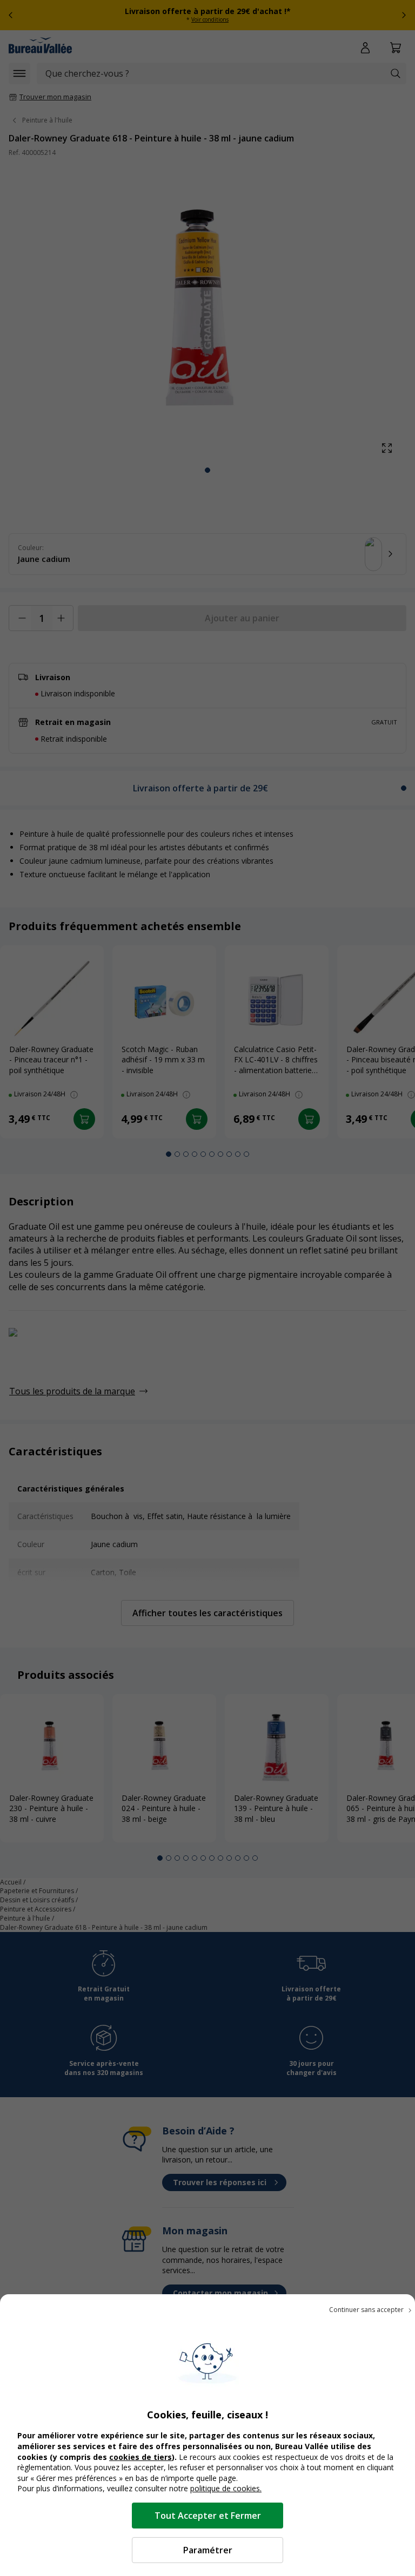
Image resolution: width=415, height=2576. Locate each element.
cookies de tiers (140, 2457)
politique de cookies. (226, 2488)
